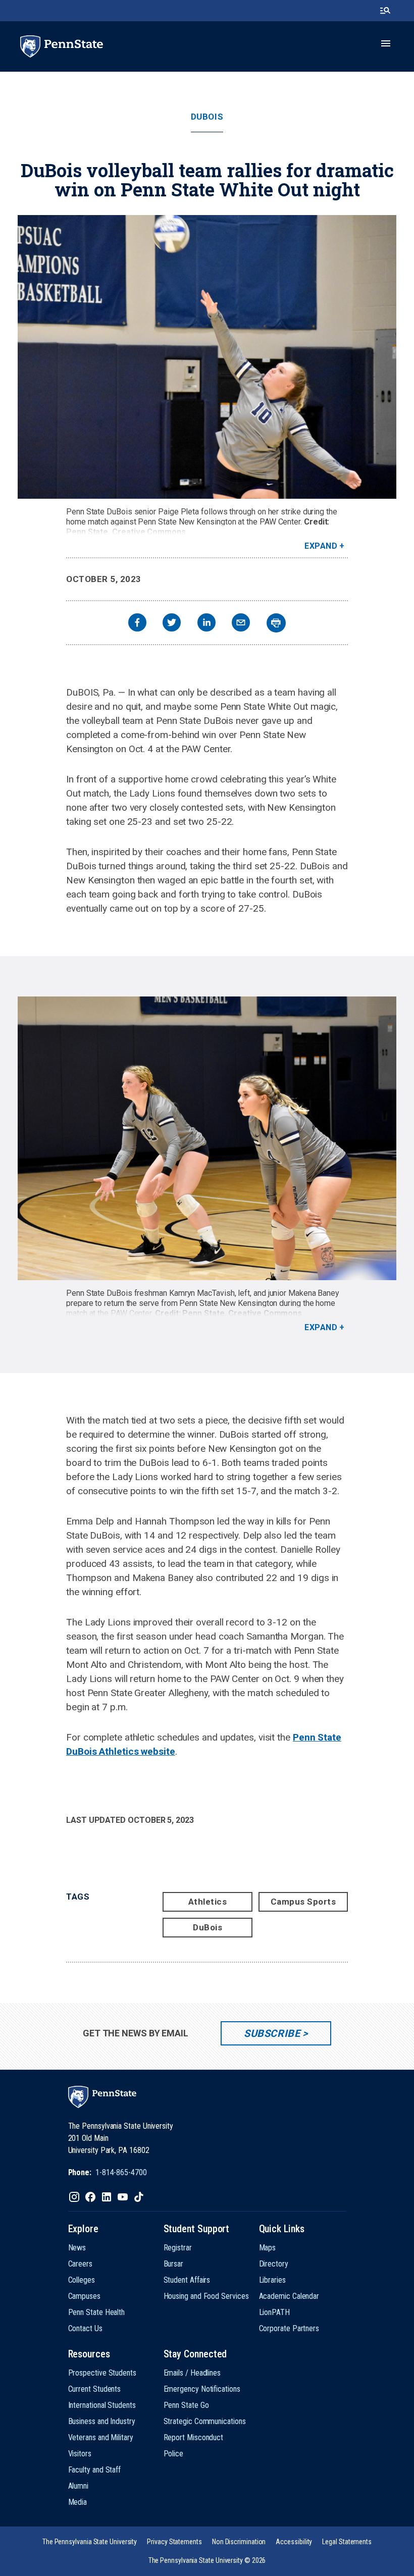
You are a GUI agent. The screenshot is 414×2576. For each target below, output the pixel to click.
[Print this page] (276, 623)
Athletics (208, 1902)
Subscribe (272, 2033)
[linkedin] (206, 624)
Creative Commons (149, 532)
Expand (321, 546)
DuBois (207, 117)
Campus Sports (303, 1902)
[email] (241, 624)
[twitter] (172, 624)
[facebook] (137, 624)
